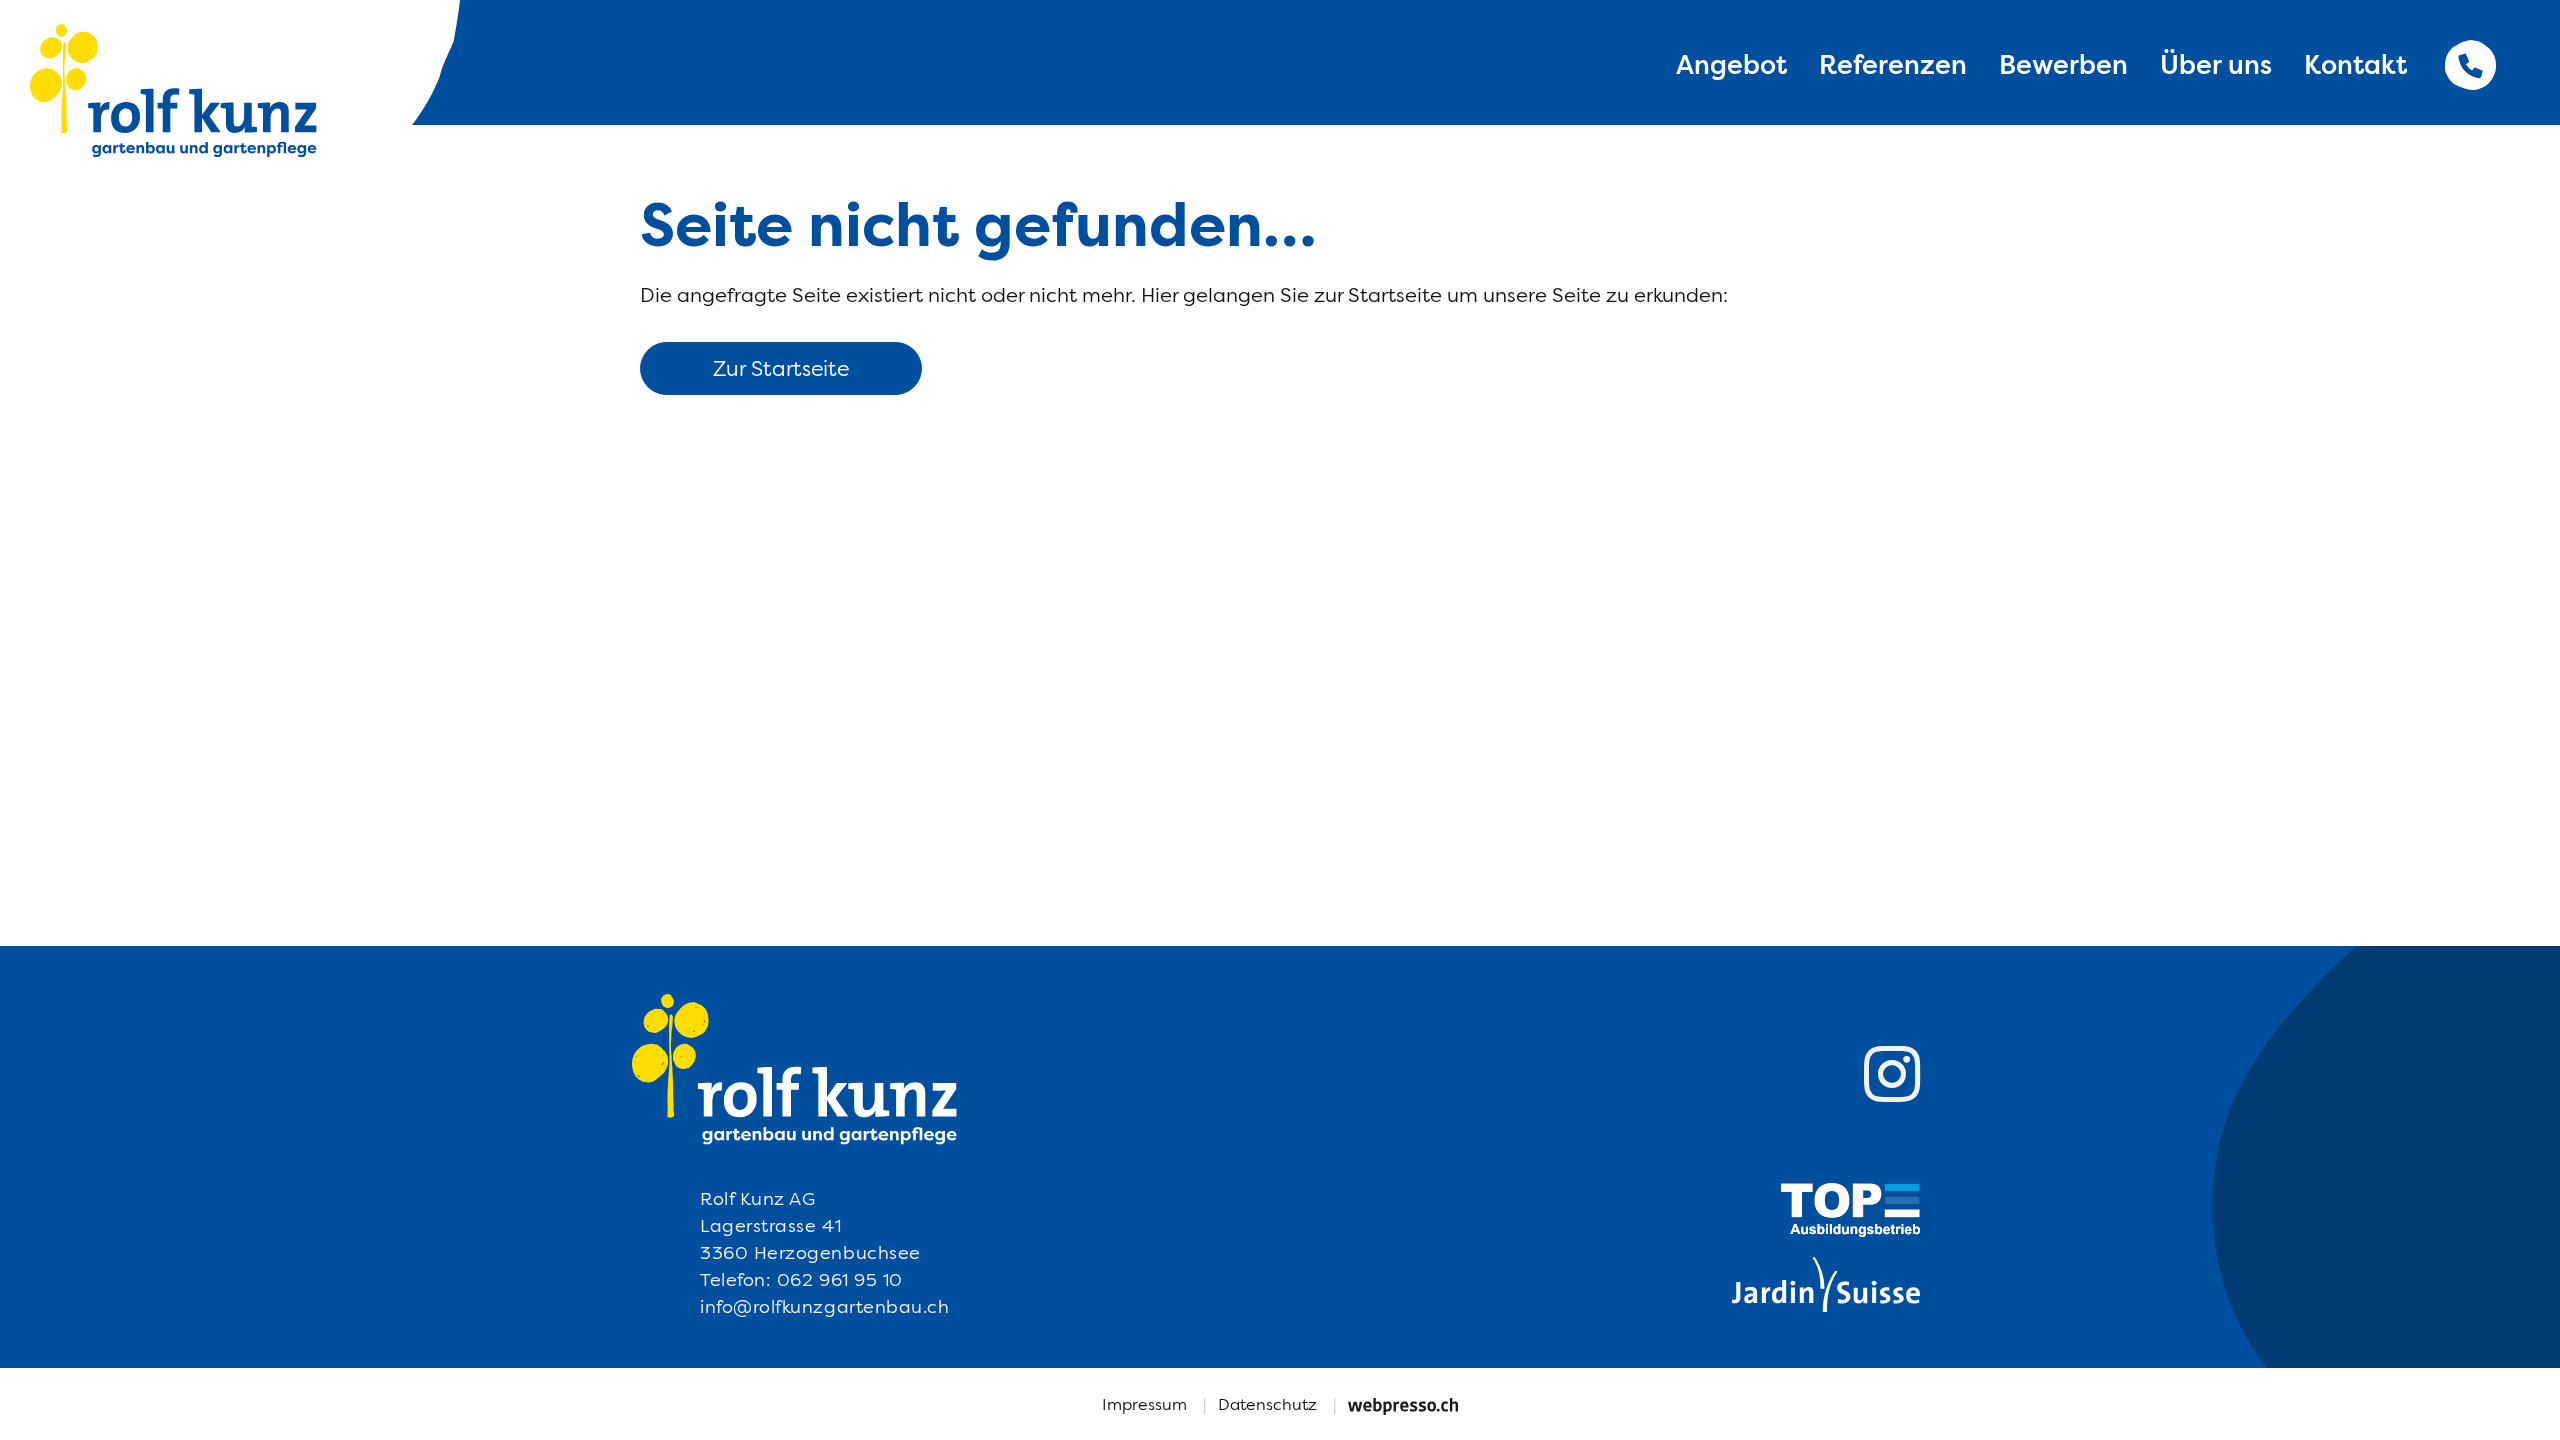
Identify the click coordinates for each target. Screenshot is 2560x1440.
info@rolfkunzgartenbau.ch (825, 1306)
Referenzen (1893, 64)
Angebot (1731, 64)
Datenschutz (1267, 1404)
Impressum (1144, 1404)
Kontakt (2355, 64)
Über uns (2216, 64)
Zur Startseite (781, 368)
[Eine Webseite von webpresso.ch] (1403, 1404)
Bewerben (2063, 64)
